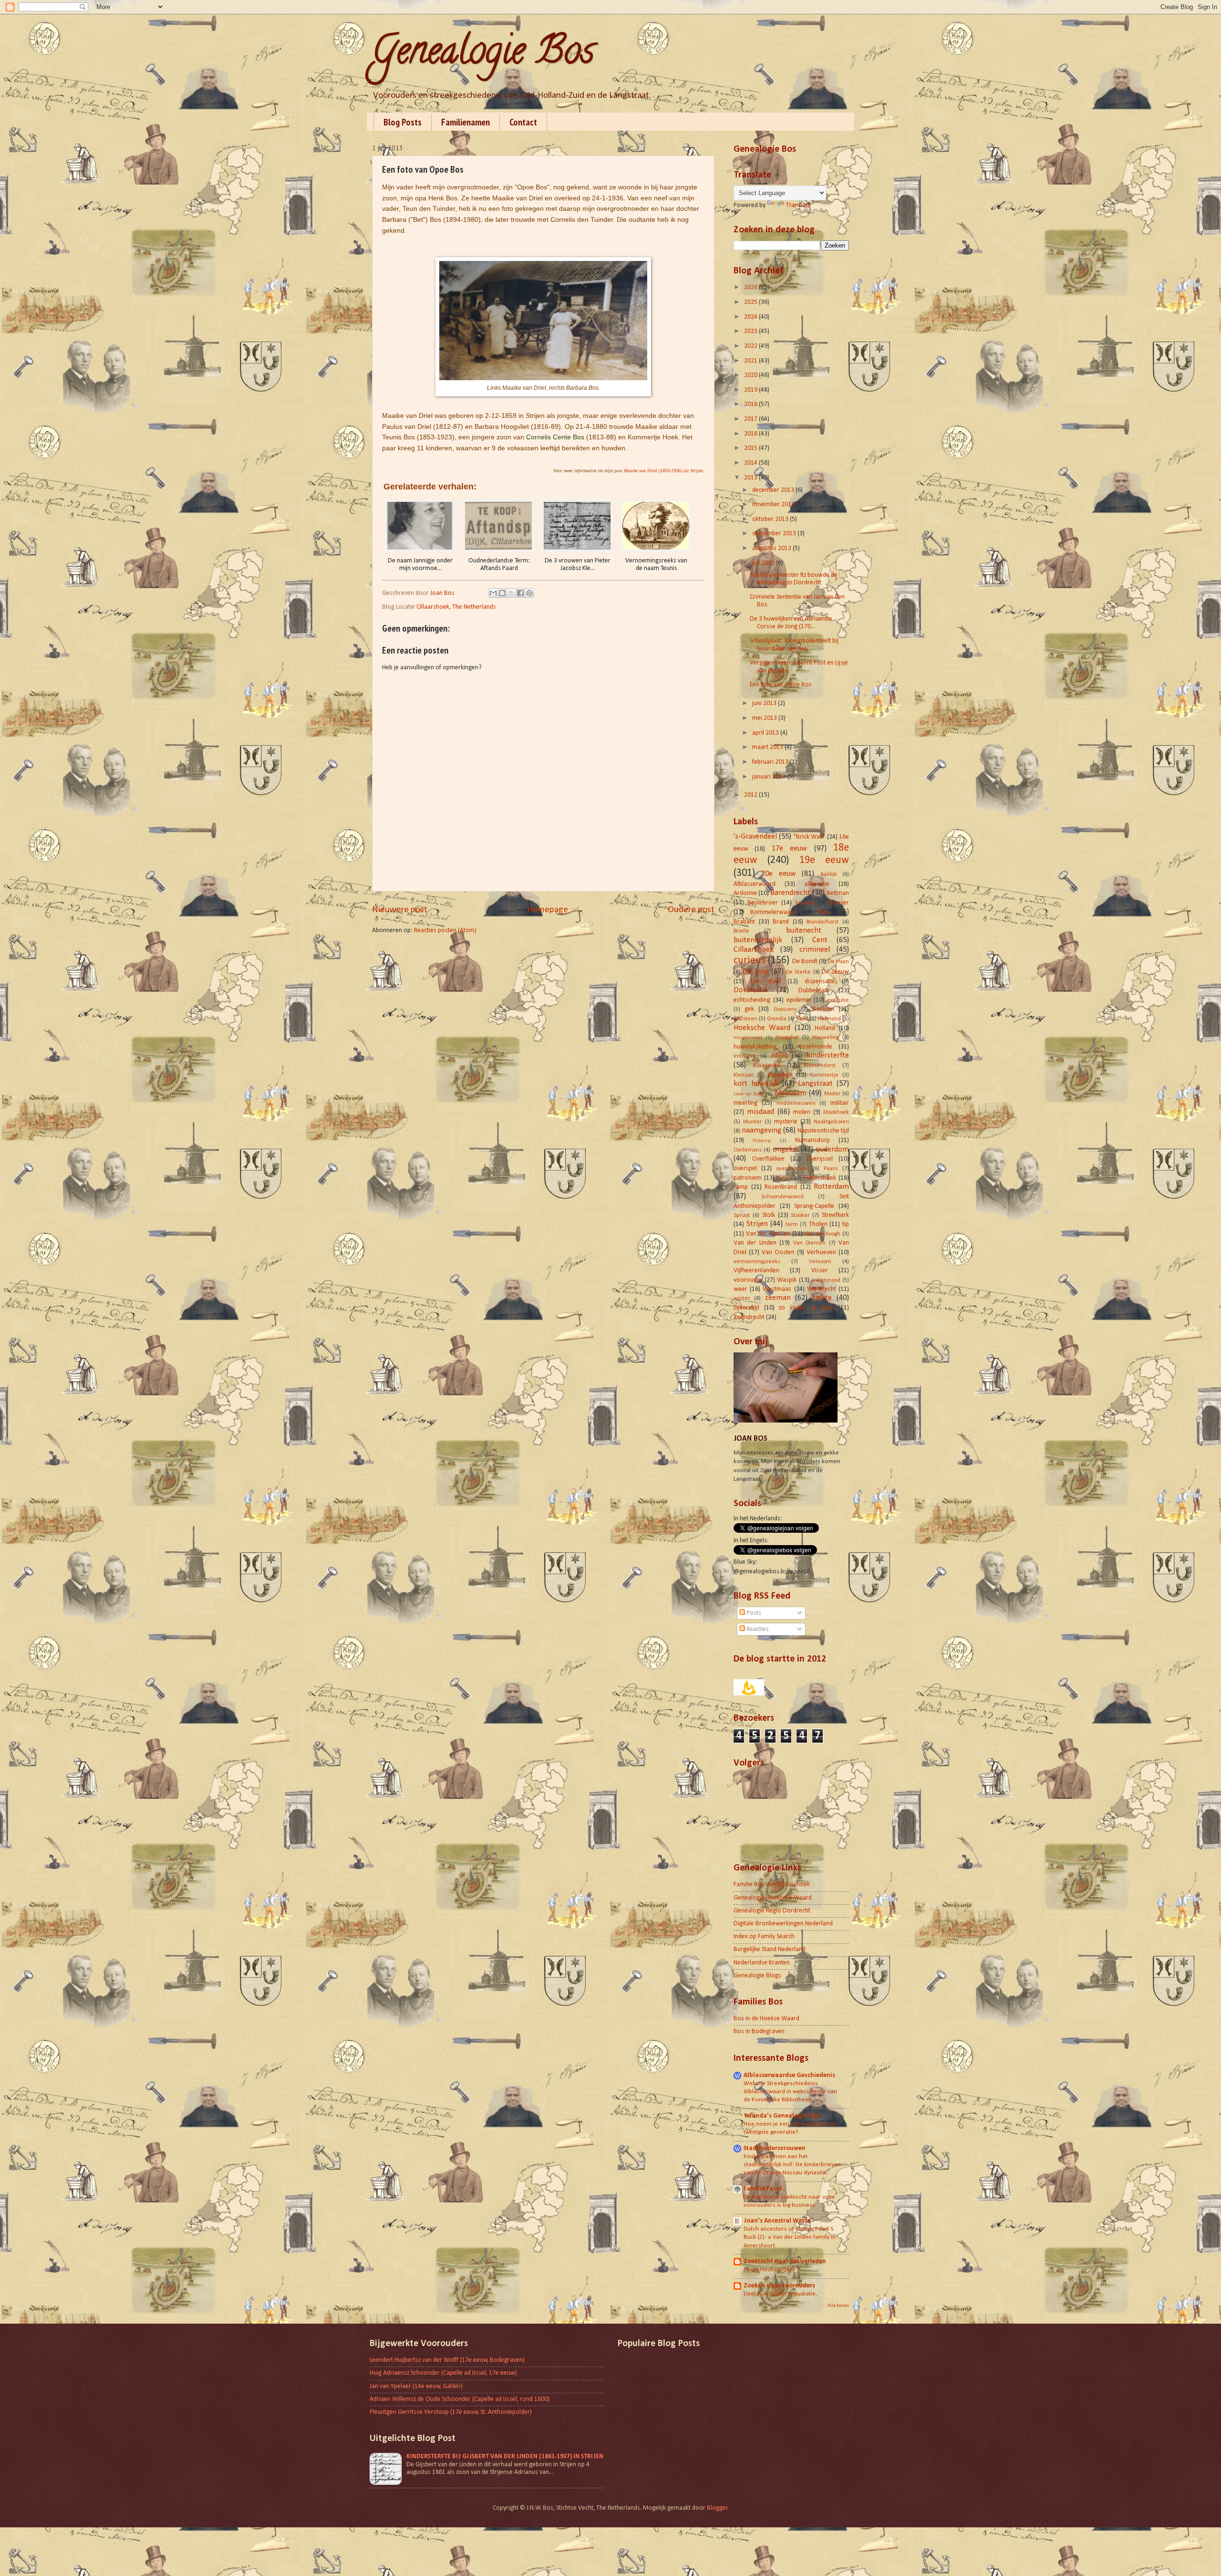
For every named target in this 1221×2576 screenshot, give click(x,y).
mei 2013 (765, 718)
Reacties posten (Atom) (445, 930)
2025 (751, 302)
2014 (751, 463)
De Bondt (805, 961)
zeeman (778, 1298)
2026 (751, 287)
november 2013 (774, 504)
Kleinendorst (820, 1066)
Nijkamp (762, 1141)
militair (840, 1103)
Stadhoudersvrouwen (775, 2148)
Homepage (548, 910)
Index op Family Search (764, 1937)
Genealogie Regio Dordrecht (772, 1911)
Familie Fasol (763, 2189)
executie (838, 1000)
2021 (751, 361)
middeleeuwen (796, 1103)
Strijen (757, 1224)
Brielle (741, 931)
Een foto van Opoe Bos (781, 685)
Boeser (839, 903)
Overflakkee (768, 1159)
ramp (741, 1187)
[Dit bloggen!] (502, 593)
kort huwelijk (756, 1084)
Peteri (784, 1178)
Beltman (838, 893)
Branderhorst (823, 922)
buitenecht (804, 931)
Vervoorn (820, 1262)
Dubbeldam (814, 991)
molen (802, 1112)
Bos (824, 912)
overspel (745, 1169)
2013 (751, 478)
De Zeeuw (835, 972)
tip (846, 1224)
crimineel (815, 950)
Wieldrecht (822, 1289)
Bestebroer (763, 903)
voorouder (748, 1280)
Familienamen (466, 122)
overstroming (792, 1169)
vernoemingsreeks (757, 1262)
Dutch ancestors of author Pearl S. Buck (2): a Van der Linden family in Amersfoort (790, 2237)
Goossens (785, 1009)
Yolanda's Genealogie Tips (782, 2116)
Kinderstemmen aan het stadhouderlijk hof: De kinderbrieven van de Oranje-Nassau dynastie (792, 2165)
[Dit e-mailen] (493, 593)
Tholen (818, 1224)
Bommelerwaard (773, 912)
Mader (832, 1094)
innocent (745, 1056)
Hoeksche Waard (762, 1028)
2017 (751, 419)
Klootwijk (780, 1075)
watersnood (826, 1280)
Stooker (800, 1215)
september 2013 (775, 534)
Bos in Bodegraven (759, 2031)
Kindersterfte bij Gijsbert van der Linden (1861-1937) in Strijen (505, 2457)
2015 (751, 448)
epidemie (799, 1000)
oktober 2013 (771, 519)
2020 (751, 375)
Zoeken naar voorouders (779, 2286)
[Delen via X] (511, 593)
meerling (745, 1103)
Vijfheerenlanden (756, 1271)
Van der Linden (755, 1243)
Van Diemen (809, 1243)
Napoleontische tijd (823, 1131)
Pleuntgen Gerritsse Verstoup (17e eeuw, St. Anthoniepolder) (451, 2412)
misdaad (761, 1112)
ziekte (822, 1298)
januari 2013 (770, 777)
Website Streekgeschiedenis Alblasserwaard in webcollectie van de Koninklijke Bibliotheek (790, 2092)
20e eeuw (778, 874)
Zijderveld (746, 1308)
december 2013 (774, 490)
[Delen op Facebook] (520, 593)
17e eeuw (789, 849)
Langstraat (815, 1084)
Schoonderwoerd (782, 1197)
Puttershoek (820, 1178)
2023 (751, 331)
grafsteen (745, 1019)
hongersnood (748, 1038)
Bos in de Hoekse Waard (766, 2019)
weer (740, 1289)
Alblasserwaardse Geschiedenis (789, 2075)
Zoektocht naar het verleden (785, 2261)
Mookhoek (836, 1112)
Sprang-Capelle (814, 1206)
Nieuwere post (400, 910)
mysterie (786, 1122)
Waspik (787, 1280)
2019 (751, 390)
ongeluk (786, 1150)
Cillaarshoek (754, 950)
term (792, 1225)
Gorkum (823, 1009)
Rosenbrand (781, 1187)
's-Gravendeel (755, 837)
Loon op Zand (749, 1094)
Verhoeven (821, 1252)
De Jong (755, 972)
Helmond (829, 1019)
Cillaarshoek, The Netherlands (456, 607)
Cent (820, 940)
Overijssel (819, 1159)
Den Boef (766, 982)
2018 (751, 404)
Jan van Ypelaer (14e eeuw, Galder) (416, 2386)
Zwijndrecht (749, 1317)
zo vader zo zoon (806, 1308)
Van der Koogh (822, 1234)
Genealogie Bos (483, 54)
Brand (781, 922)
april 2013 (766, 733)
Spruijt (742, 1215)
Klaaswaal (767, 1065)
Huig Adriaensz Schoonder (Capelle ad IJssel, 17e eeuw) (443, 2373)
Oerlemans (748, 1150)
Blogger (717, 2508)
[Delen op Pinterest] (529, 593)
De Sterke (798, 972)
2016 (751, 434)
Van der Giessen (768, 1234)
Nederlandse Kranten (762, 1963)
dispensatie (820, 982)
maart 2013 (768, 747)
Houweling (826, 1038)
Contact (523, 122)
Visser (820, 1271)
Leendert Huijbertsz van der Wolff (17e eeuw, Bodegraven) (447, 2360)
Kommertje (824, 1075)
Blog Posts (403, 122)
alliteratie (817, 884)
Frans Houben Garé (770, 2270)
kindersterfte (828, 1056)
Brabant (744, 922)
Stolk (769, 1215)
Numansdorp (812, 1140)
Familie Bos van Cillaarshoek (772, 1885)
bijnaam (806, 903)
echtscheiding (752, 1000)
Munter (752, 1122)
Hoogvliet (787, 1038)
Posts (753, 1613)
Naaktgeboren (831, 1122)
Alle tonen (838, 2306)
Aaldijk (829, 874)
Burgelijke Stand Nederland (770, 1949)
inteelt (780, 1056)
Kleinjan (744, 1075)
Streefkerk (835, 1215)
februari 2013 (771, 762)
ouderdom (832, 1150)
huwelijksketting (755, 1047)
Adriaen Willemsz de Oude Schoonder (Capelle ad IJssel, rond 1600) (460, 2399)
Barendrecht (790, 893)
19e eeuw (824, 860)
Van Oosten (778, 1252)
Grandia (777, 1019)
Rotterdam (831, 1187)
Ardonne (745, 893)
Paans (831, 1169)
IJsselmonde (816, 1047)
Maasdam (791, 1093)
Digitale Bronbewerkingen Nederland (783, 1924)
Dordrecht (750, 990)
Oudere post (691, 910)
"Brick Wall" (809, 837)
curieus (750, 961)
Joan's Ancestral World (777, 2221)
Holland (825, 1028)
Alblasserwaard (755, 884)
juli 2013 (764, 563)
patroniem (748, 1178)
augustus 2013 (772, 548)
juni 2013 (765, 703)
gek (749, 1009)
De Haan (838, 962)
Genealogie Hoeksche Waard (773, 1898)
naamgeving (761, 1131)
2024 (751, 317)
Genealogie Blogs (757, 1976)
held (802, 1019)
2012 (751, 795)
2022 (751, 346)
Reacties (757, 1629)
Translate (798, 205)
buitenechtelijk (758, 940)
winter (742, 1298)
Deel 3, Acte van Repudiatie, (780, 2294)
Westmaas (777, 1289)
